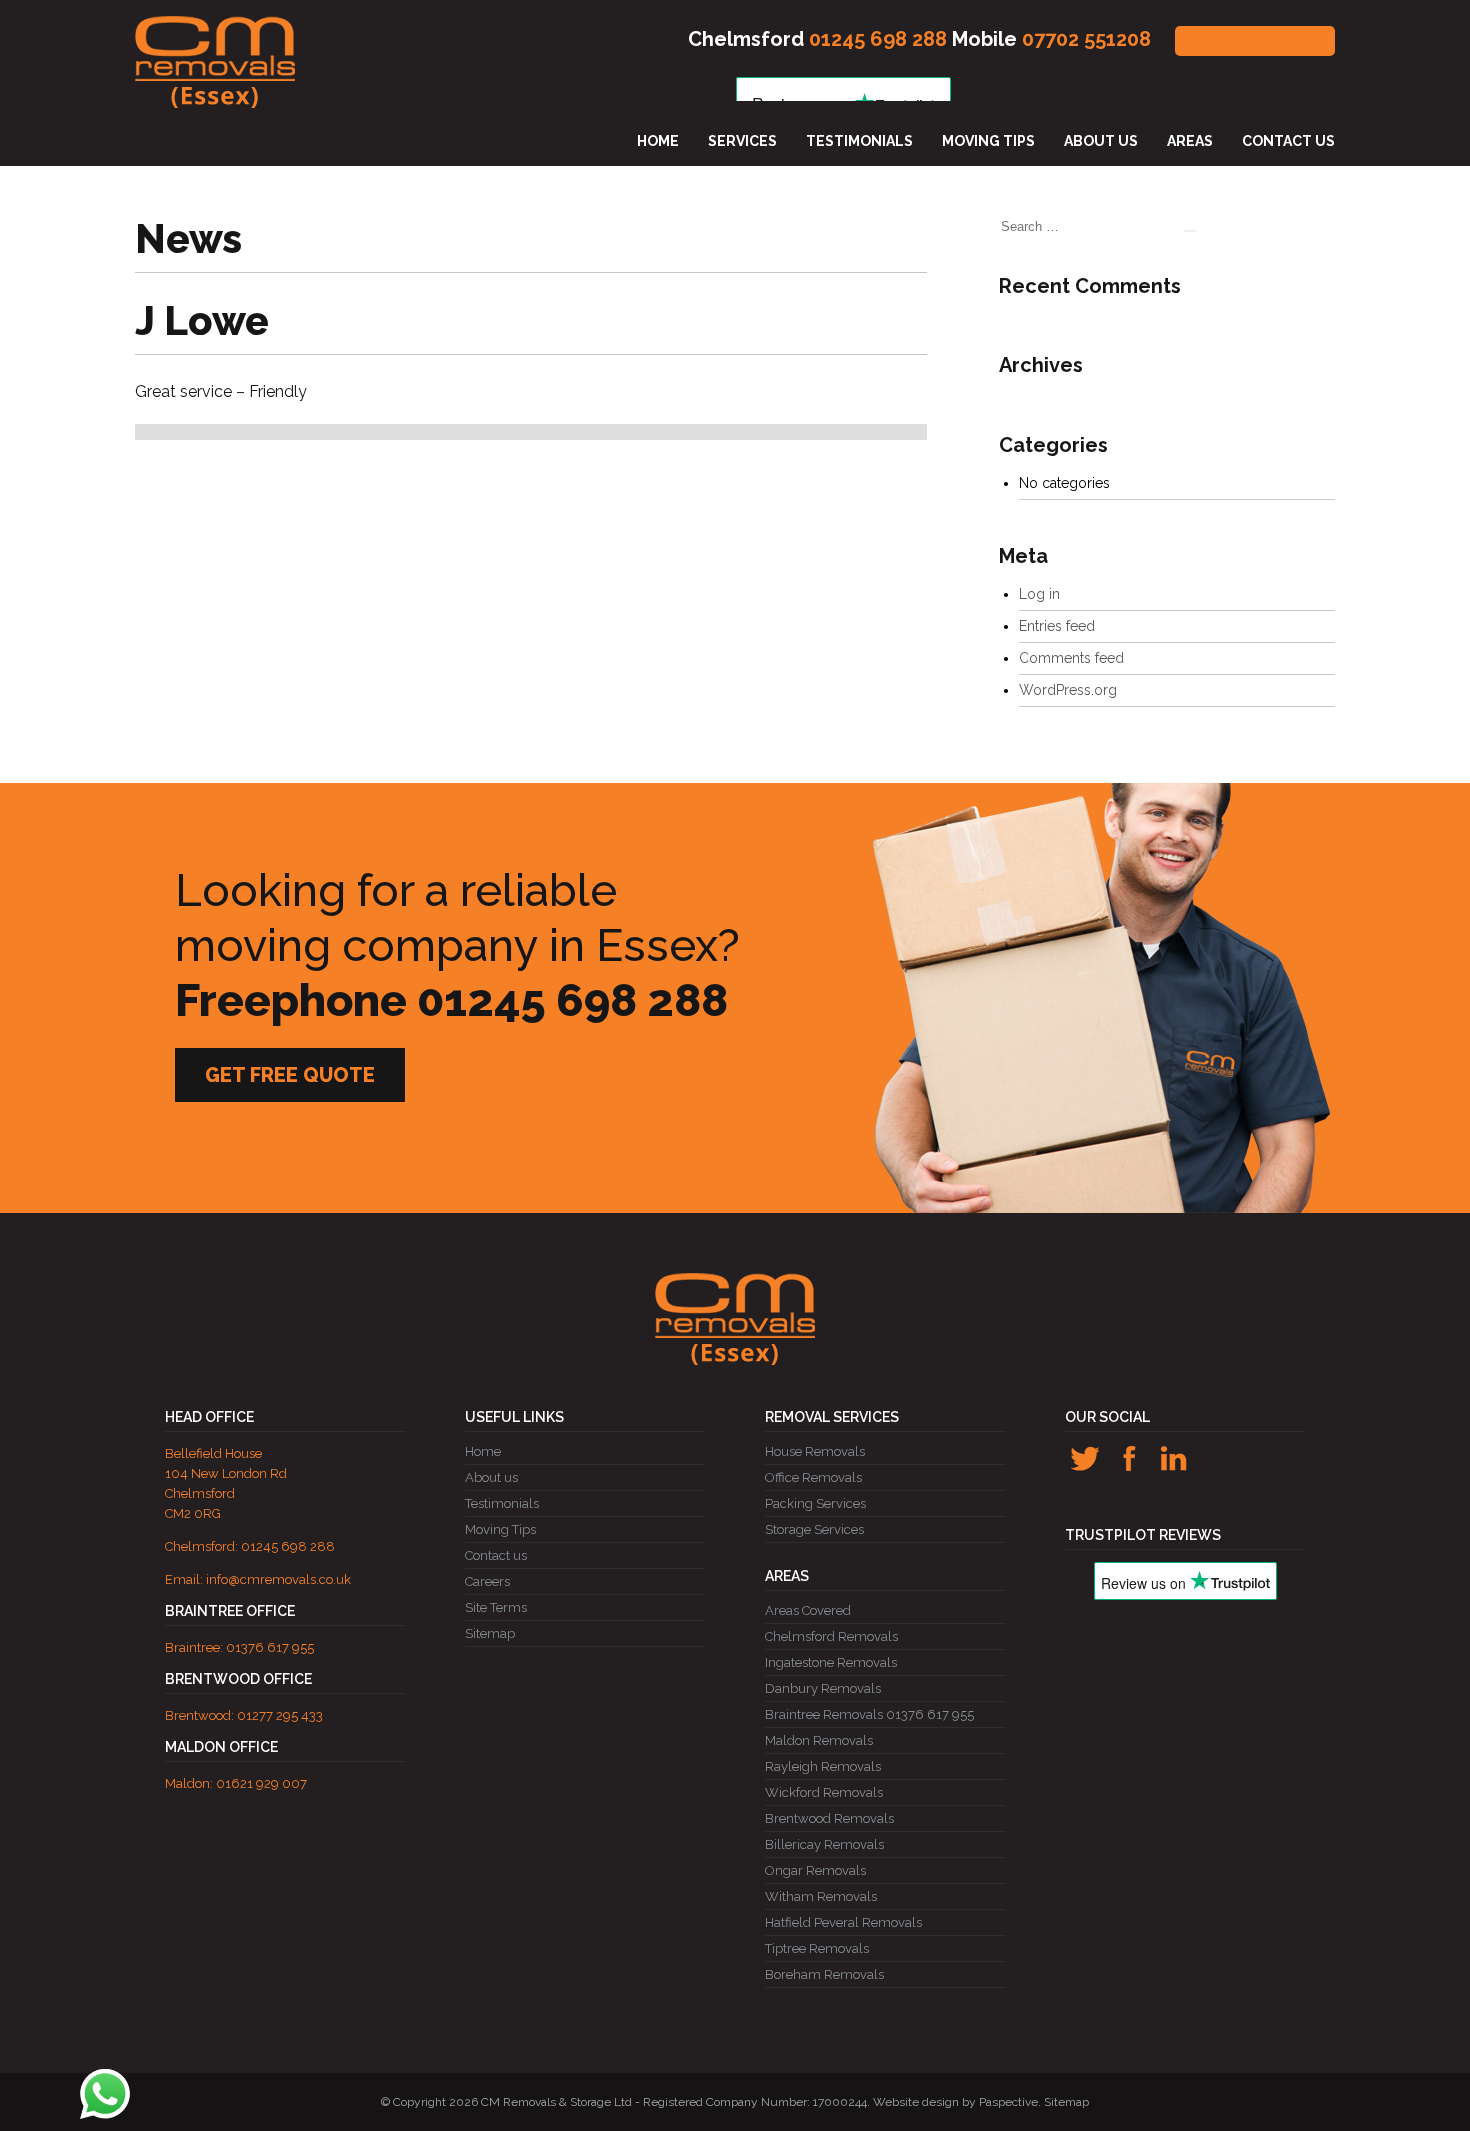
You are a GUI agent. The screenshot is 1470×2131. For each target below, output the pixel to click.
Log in (1039, 594)
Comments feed (1071, 658)
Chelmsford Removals (831, 1636)
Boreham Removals (824, 1974)
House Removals (815, 1451)
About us (1101, 141)
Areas (1190, 141)
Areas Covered (808, 1610)
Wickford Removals (824, 1792)
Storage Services (814, 1529)
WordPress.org (1068, 690)
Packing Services (815, 1503)
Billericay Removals (824, 1844)
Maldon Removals (819, 1740)
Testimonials (859, 141)
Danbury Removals (823, 1688)
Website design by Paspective (955, 2102)
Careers (487, 1581)
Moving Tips (988, 141)
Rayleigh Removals (823, 1766)
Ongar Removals (815, 1870)
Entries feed (1057, 626)
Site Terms (496, 1607)
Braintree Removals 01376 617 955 (869, 1714)
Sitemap (490, 1633)
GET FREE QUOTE (1255, 41)
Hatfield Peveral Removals (843, 1922)
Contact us (1288, 141)
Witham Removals (821, 1896)
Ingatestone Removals (831, 1662)
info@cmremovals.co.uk (278, 1579)
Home (658, 141)
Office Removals (813, 1477)
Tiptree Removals (817, 1948)
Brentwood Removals (829, 1818)
